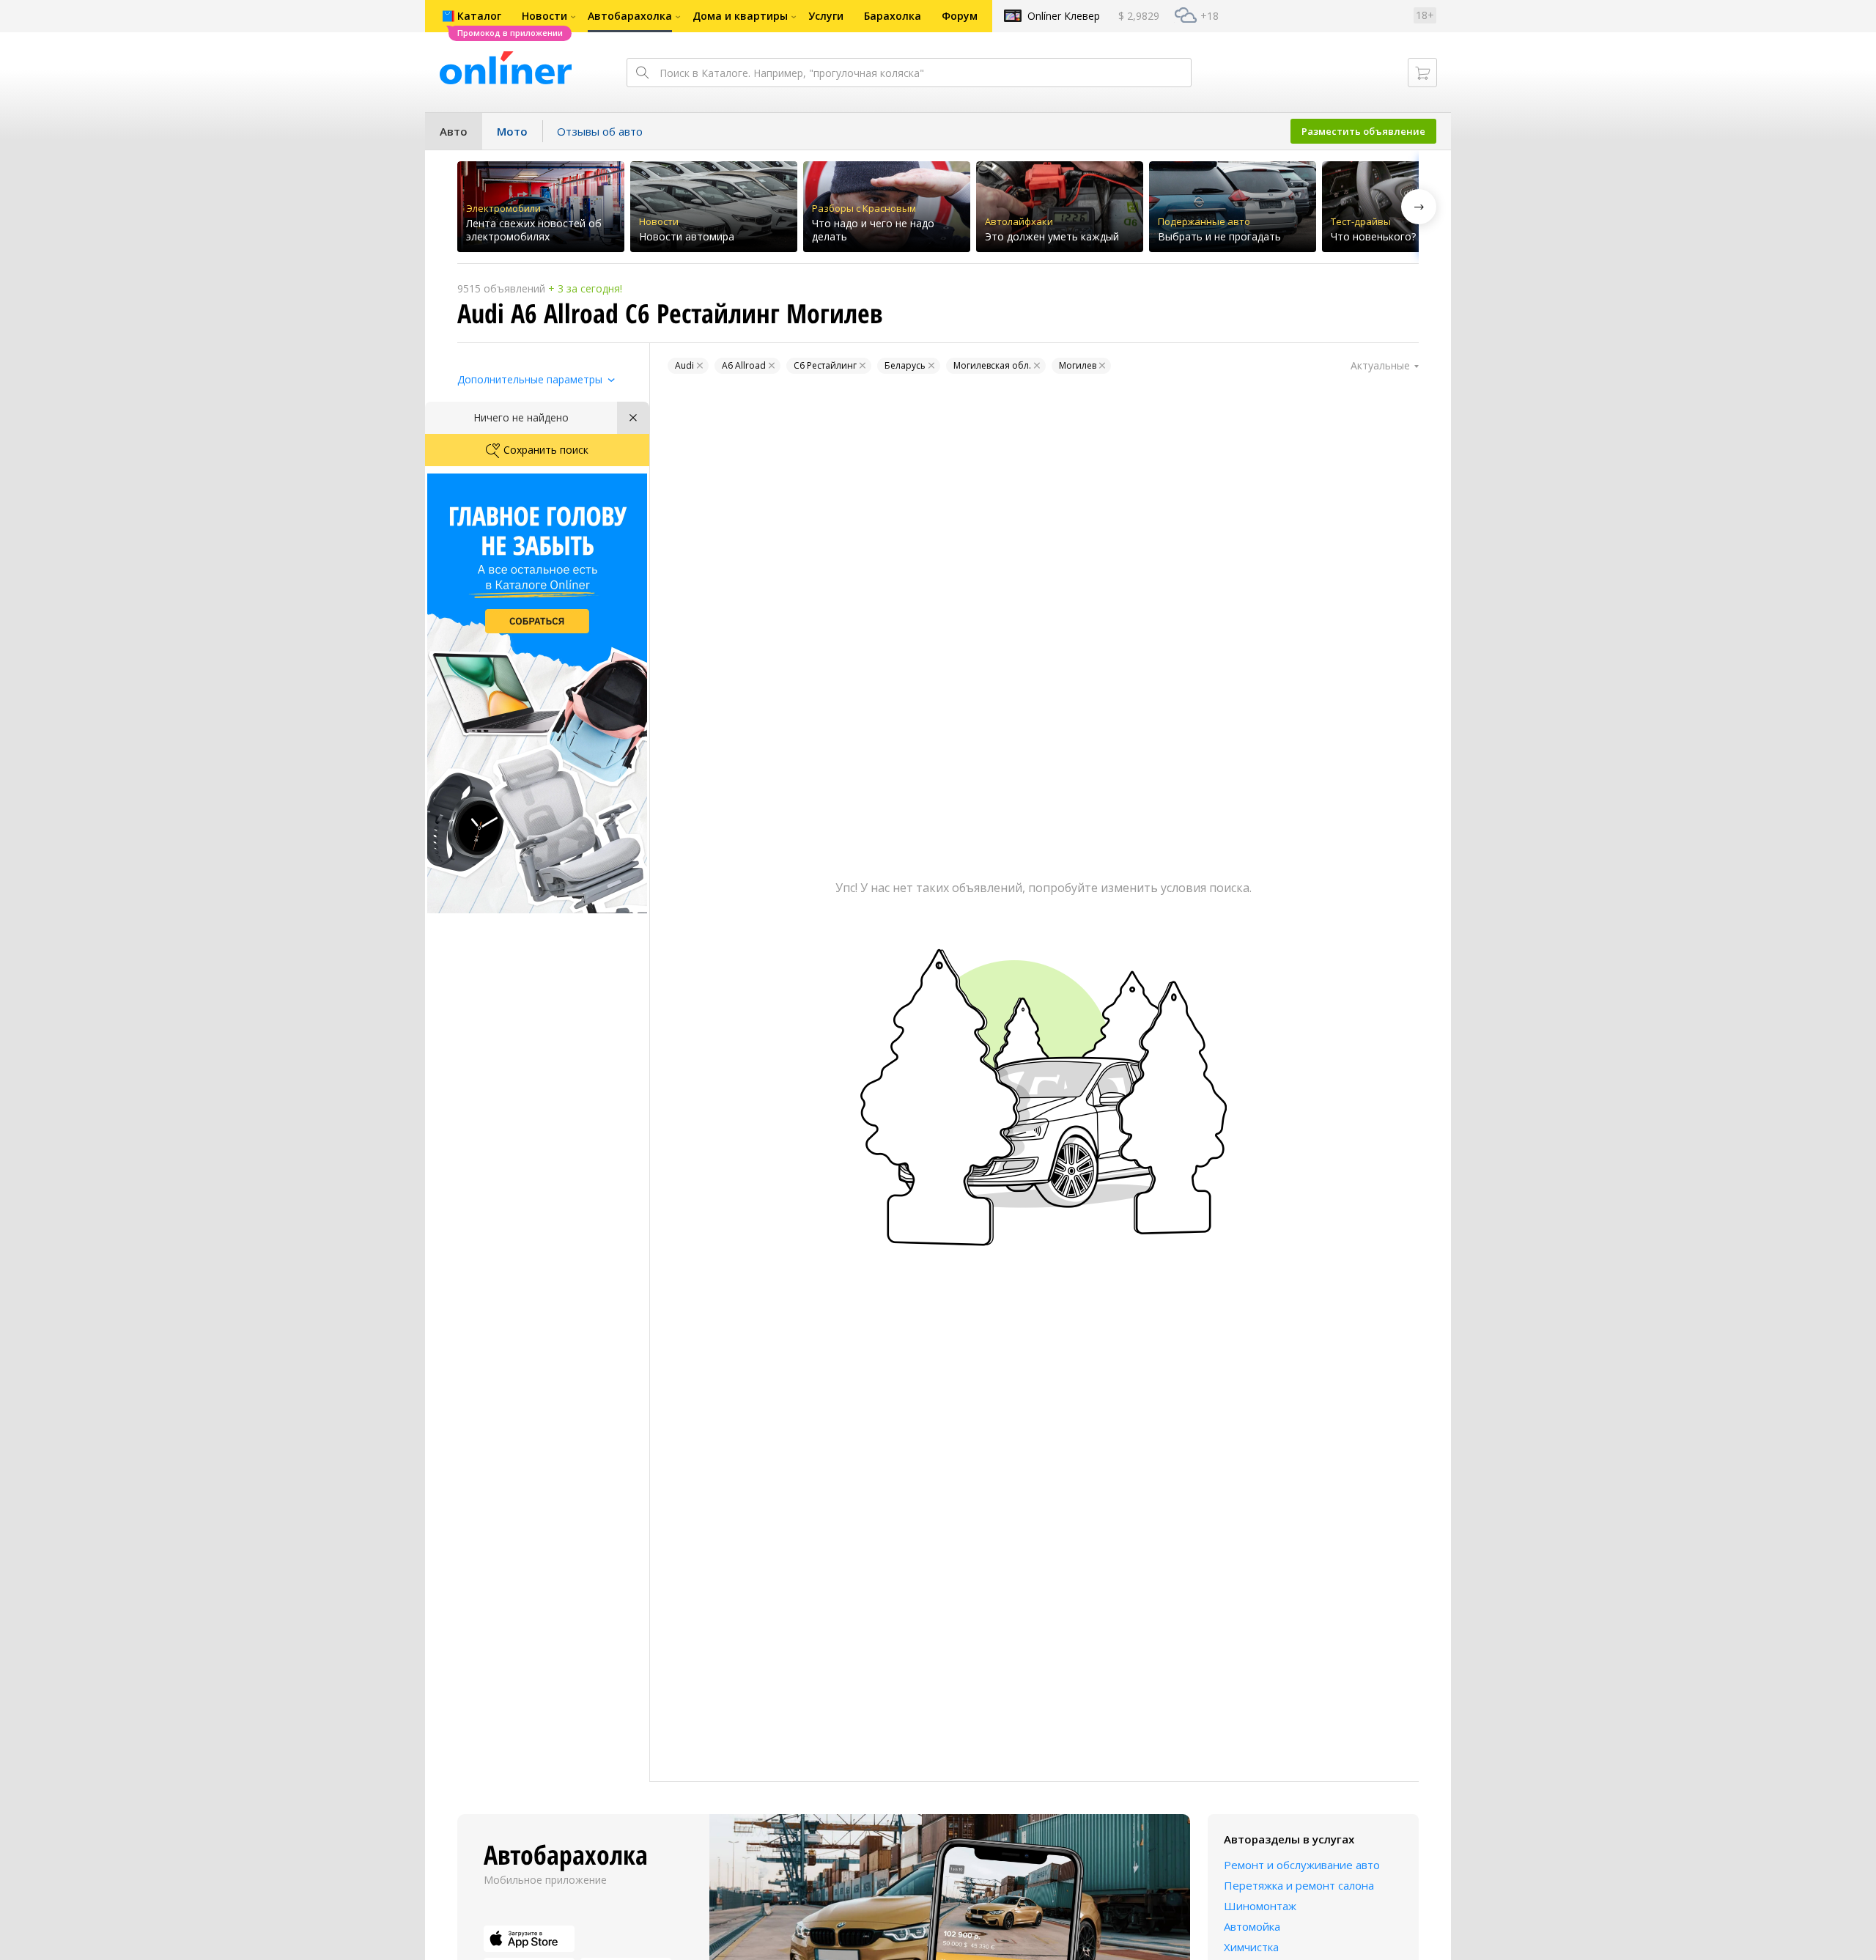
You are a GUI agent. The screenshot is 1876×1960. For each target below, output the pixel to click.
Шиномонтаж (1260, 1906)
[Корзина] (1422, 73)
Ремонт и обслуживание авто (1302, 1865)
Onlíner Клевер (1064, 16)
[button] (1419, 207)
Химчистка (1251, 1947)
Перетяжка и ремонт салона (1299, 1885)
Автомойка (1252, 1926)
